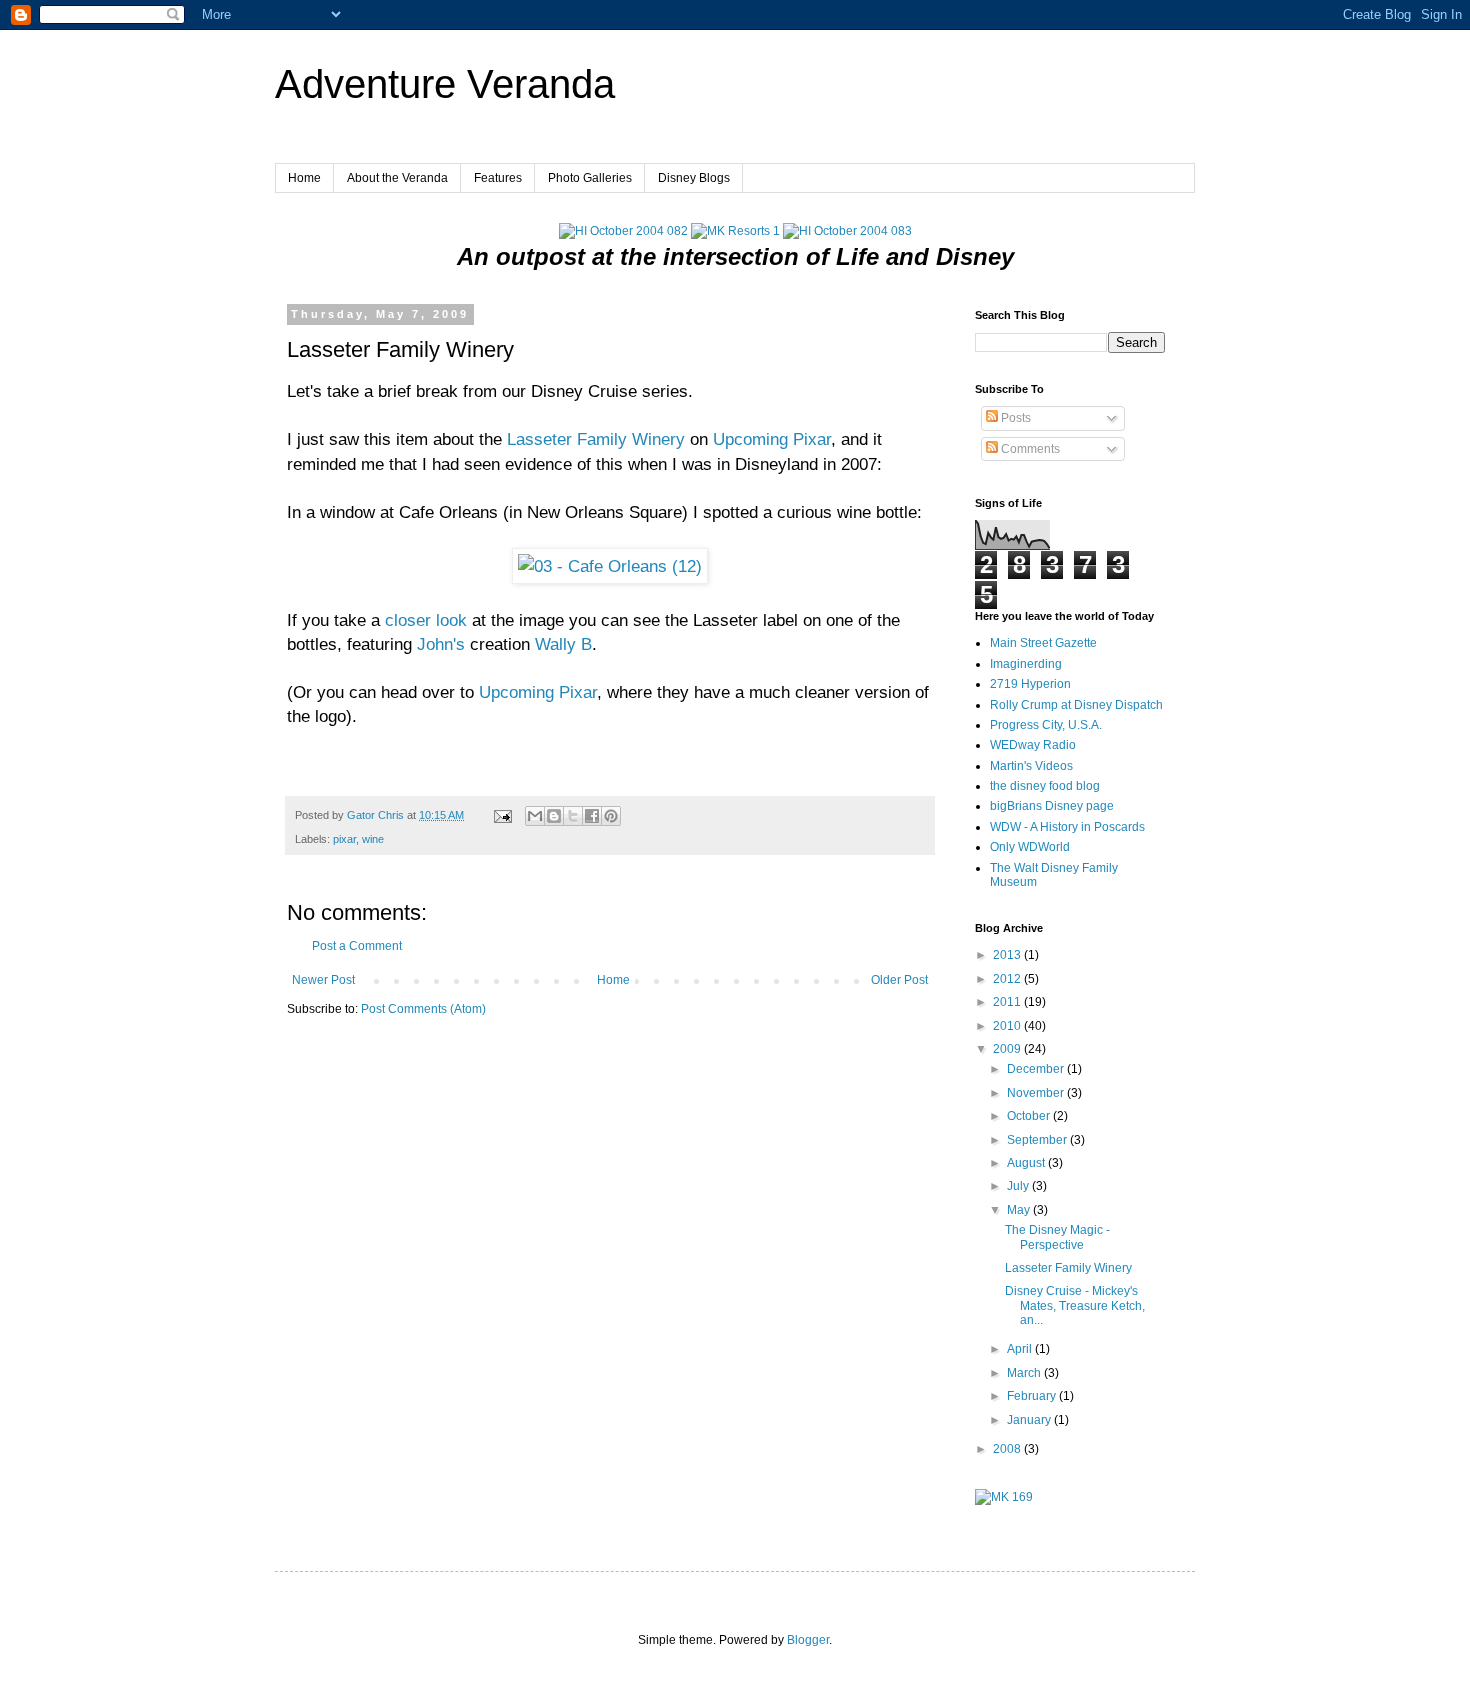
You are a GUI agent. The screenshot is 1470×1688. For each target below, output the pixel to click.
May (1020, 1210)
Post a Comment (357, 946)
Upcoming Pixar (772, 439)
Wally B (563, 644)
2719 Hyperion (1030, 684)
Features (498, 178)
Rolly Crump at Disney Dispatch (1076, 705)
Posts (1014, 418)
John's (441, 644)
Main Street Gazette (1043, 643)
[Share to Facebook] (592, 816)
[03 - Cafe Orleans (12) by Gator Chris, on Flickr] (610, 566)
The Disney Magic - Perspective (1057, 1237)
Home (304, 178)
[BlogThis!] (554, 816)
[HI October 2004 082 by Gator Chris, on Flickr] (623, 231)
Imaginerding (1026, 664)
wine (373, 839)
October (1030, 1116)
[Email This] (535, 816)
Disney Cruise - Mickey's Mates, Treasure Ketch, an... (1075, 1305)
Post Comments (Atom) (423, 1009)
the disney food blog (1045, 786)
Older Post (899, 980)
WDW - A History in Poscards (1067, 827)
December (1037, 1069)
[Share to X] (573, 816)
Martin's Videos (1031, 766)
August (1027, 1163)
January (1030, 1420)
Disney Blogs (694, 178)
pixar (344, 839)
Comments (1029, 449)
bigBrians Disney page (1052, 806)
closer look (426, 620)
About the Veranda (397, 178)
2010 (1008, 1026)
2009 (1008, 1049)
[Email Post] (502, 815)
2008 (1008, 1449)
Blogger (808, 1640)
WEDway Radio (1033, 745)
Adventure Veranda (445, 84)
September (1038, 1140)
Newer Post (323, 980)
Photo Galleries (590, 178)
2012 (1008, 979)
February (1033, 1396)
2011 (1008, 1002)
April (1021, 1349)
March (1025, 1373)
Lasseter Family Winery (596, 439)
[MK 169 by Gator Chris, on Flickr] (1004, 1497)
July (1019, 1186)
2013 (1008, 955)
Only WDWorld (1030, 847)
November (1037, 1093)
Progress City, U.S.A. (1046, 725)
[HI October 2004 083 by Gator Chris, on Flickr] (847, 231)
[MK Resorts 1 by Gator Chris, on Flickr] (735, 231)
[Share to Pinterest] (611, 816)
